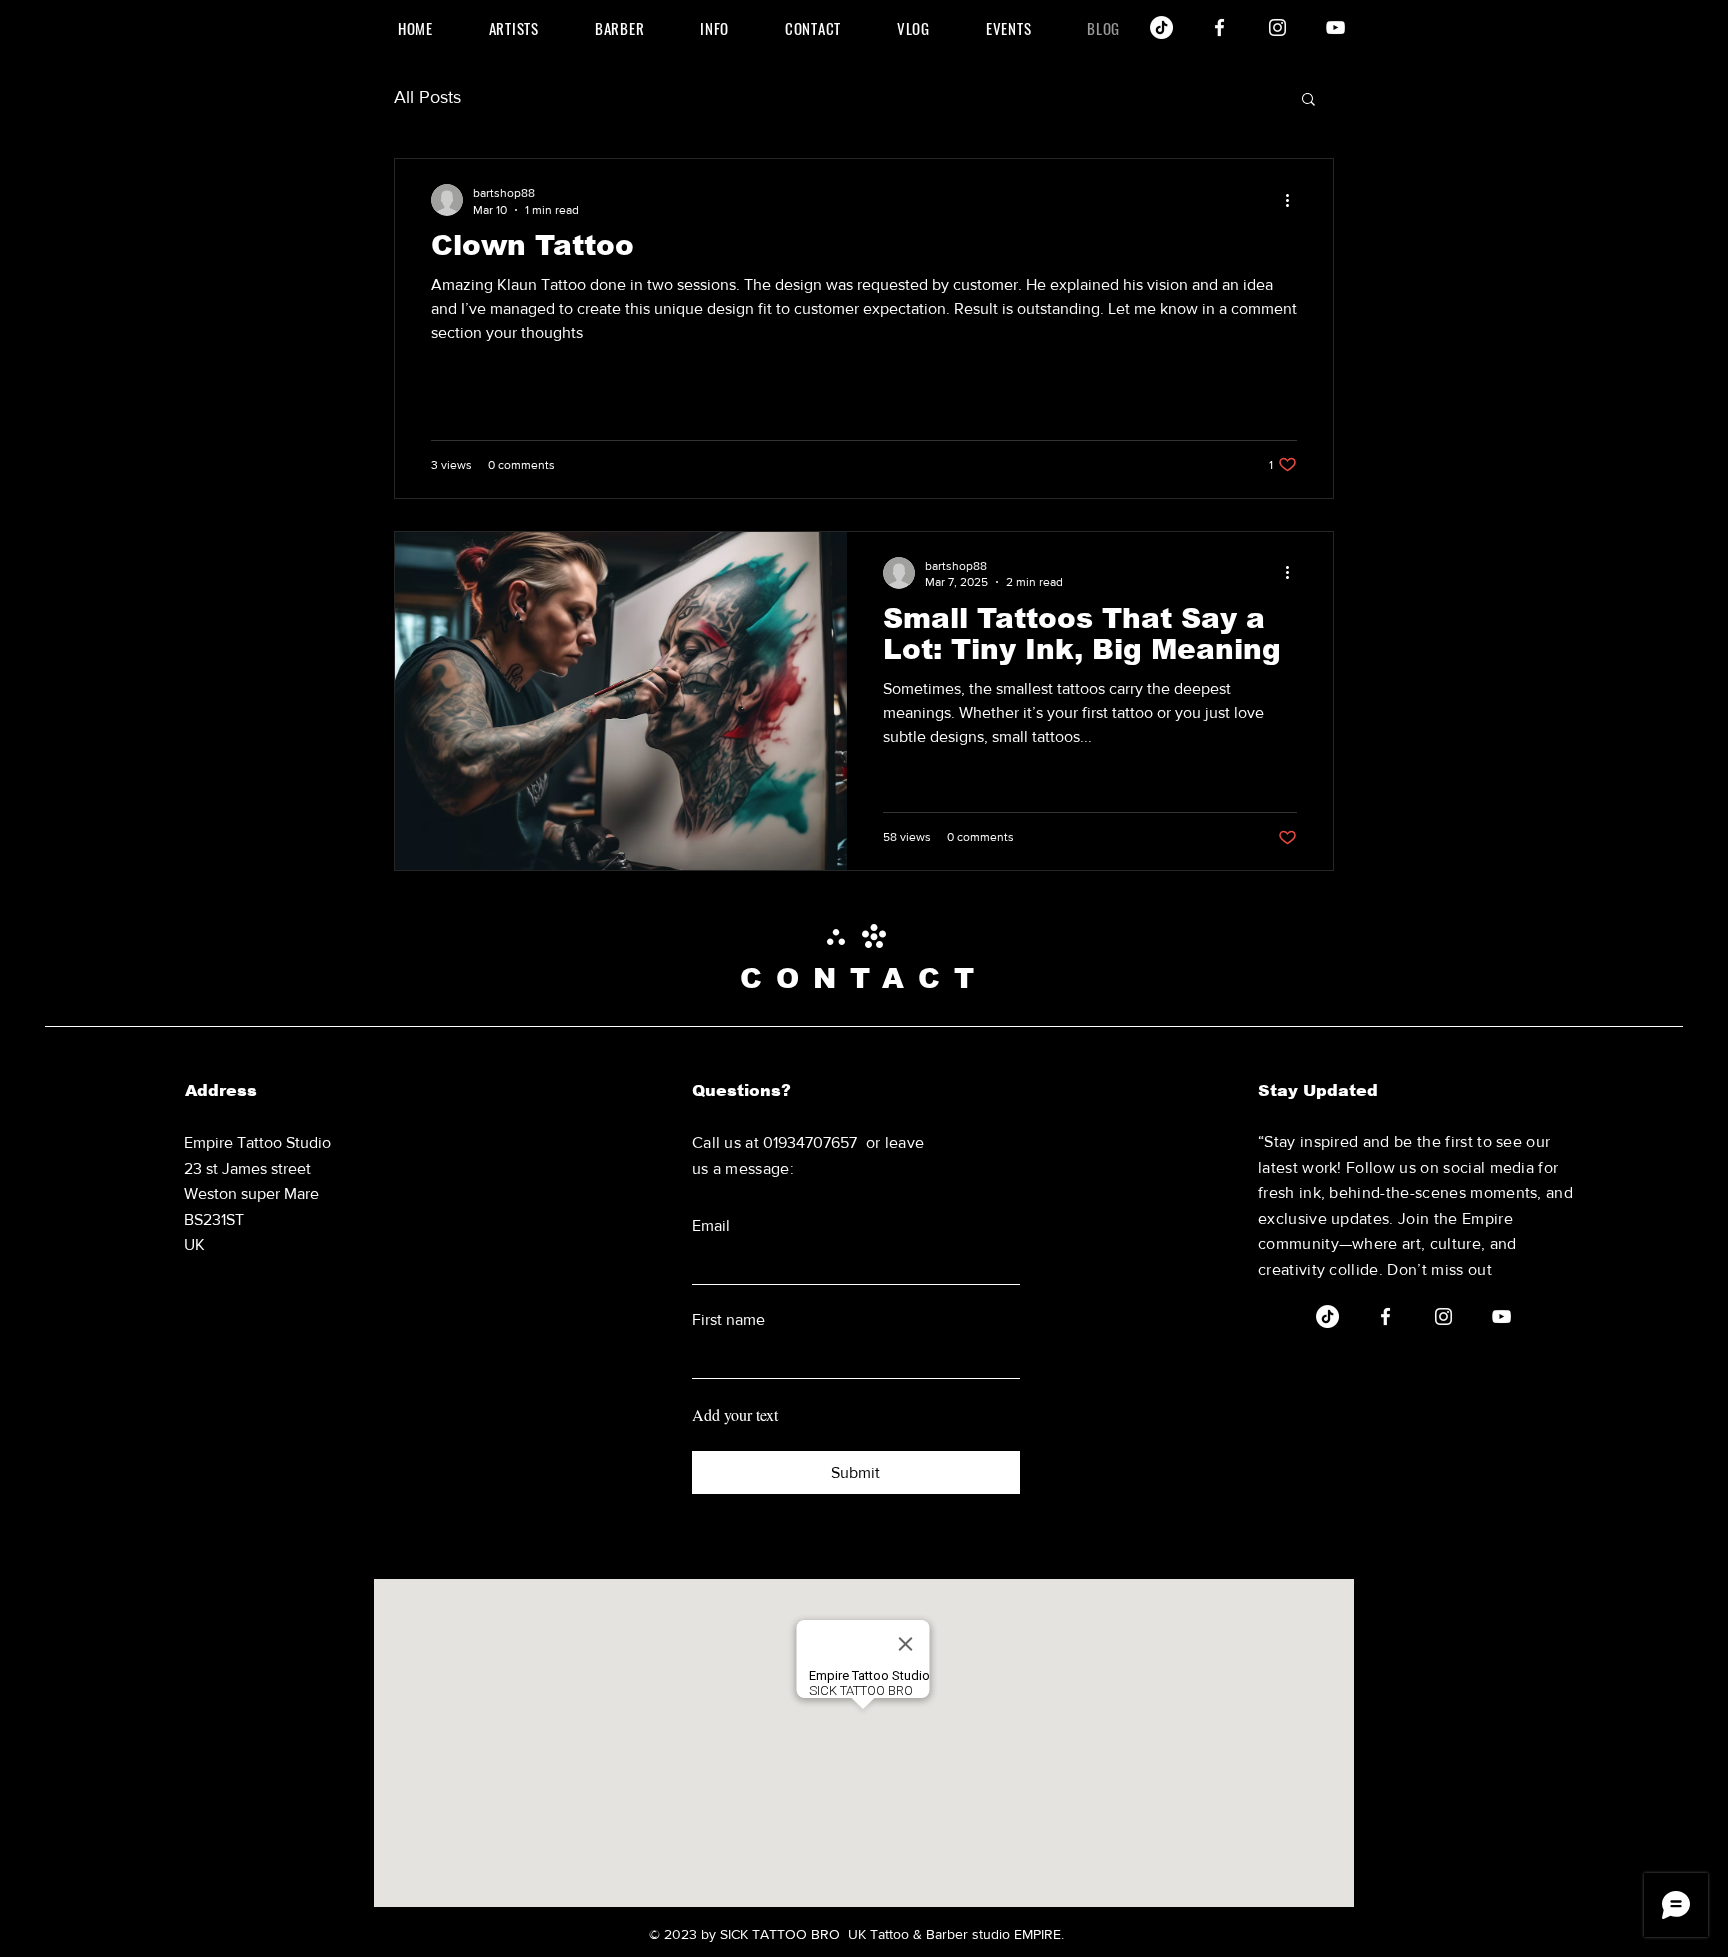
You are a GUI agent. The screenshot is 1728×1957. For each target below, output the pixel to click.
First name (728, 1319)
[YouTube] (1335, 27)
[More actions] (1294, 200)
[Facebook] (1219, 27)
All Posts (427, 97)
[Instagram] (1277, 27)
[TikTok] (1161, 27)
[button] (1308, 100)
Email (711, 1225)
